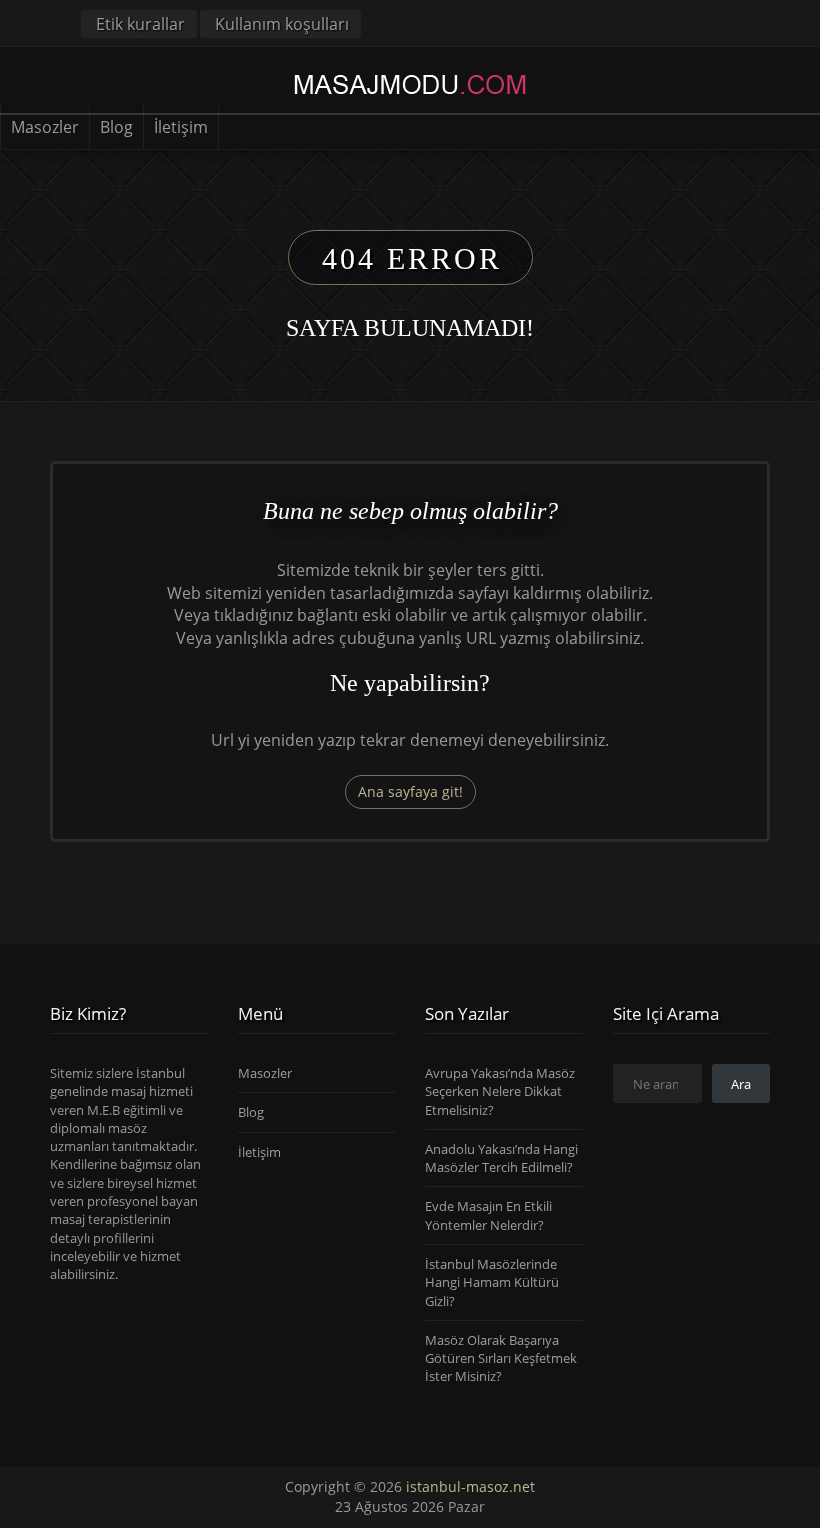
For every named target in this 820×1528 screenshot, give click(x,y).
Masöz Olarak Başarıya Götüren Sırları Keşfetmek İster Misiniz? (501, 1358)
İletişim (181, 127)
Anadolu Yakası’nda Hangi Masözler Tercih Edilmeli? (501, 1158)
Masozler (45, 127)
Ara (741, 1084)
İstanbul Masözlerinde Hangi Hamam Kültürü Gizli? (492, 1282)
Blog (116, 127)
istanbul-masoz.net (470, 1486)
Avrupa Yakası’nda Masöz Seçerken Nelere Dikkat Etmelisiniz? (500, 1091)
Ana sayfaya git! (410, 791)
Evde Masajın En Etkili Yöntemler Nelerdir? (488, 1215)
